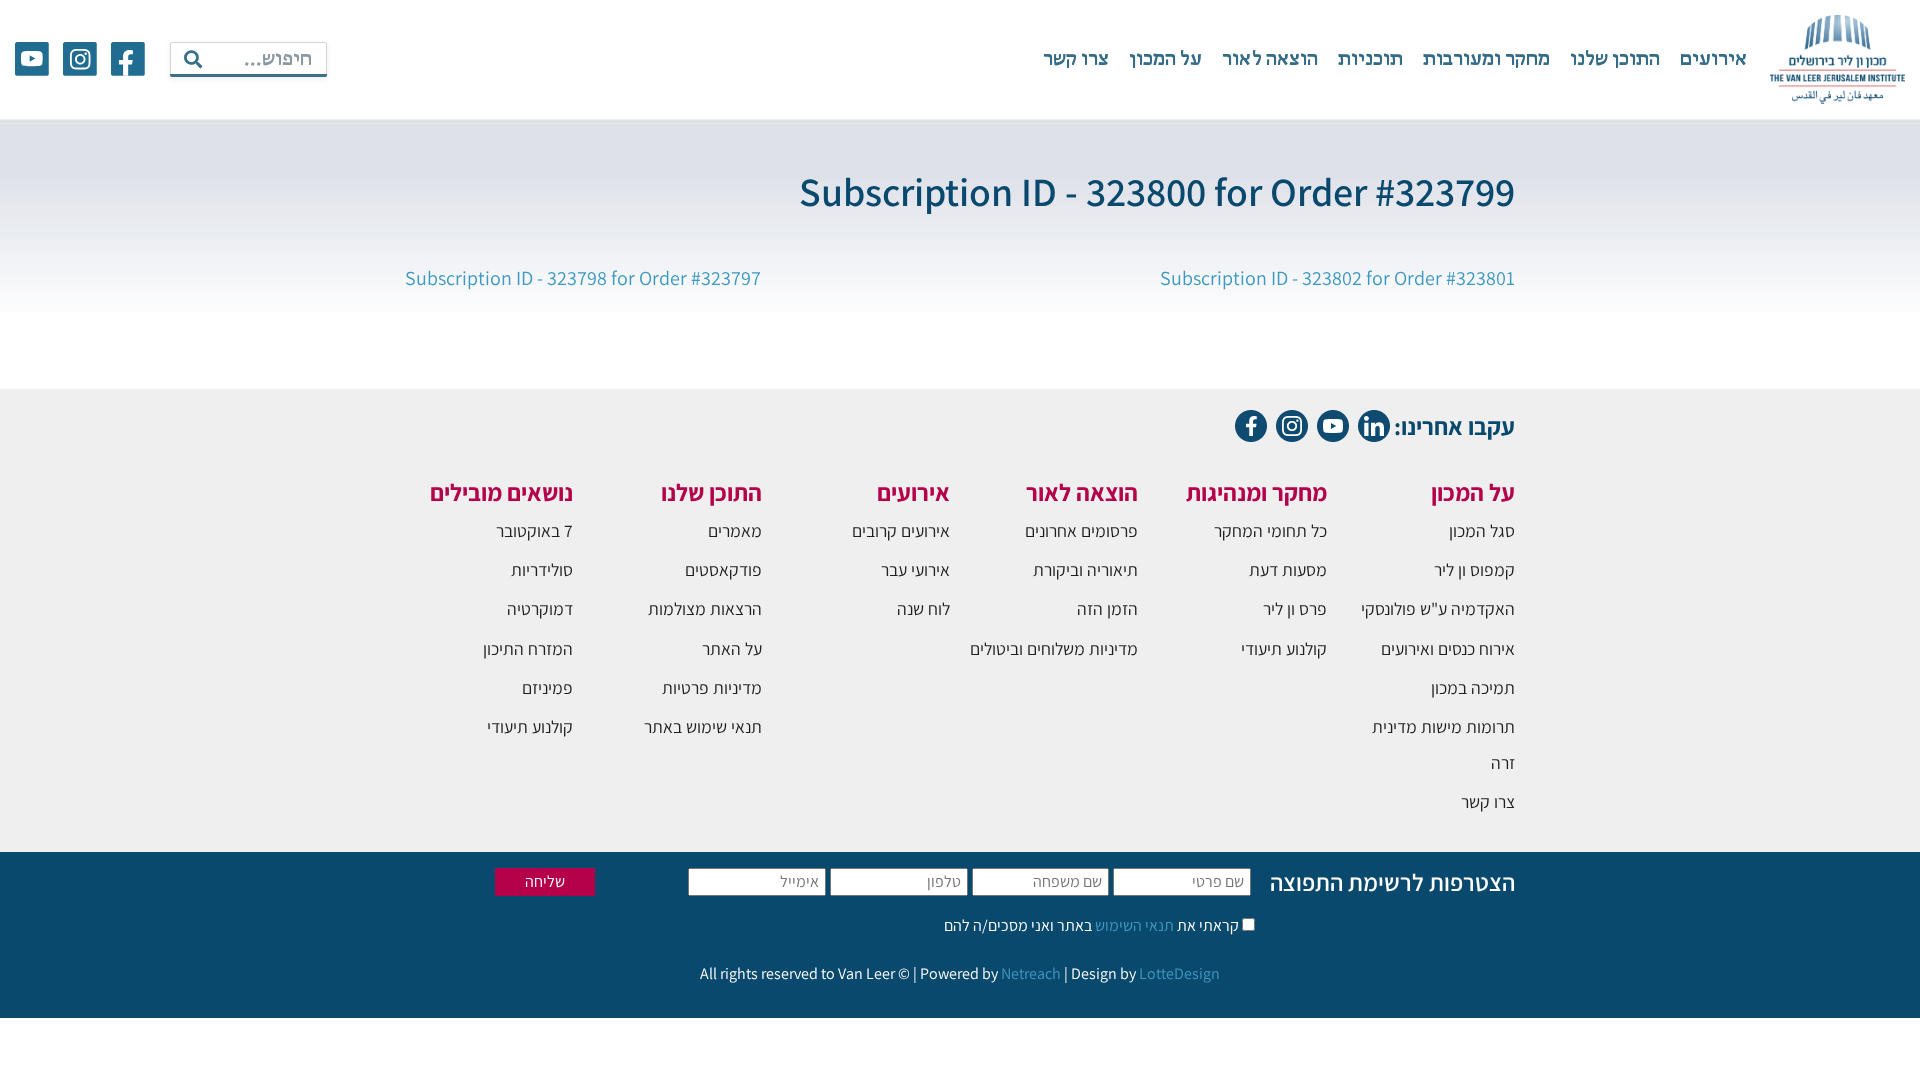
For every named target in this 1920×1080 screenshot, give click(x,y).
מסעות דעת (1288, 569)
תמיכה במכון (1473, 687)
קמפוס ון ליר (1474, 569)
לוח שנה (923, 608)
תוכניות (1370, 59)
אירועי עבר (915, 569)
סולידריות (542, 569)
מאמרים (735, 530)
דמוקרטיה (540, 608)
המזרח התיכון (528, 648)
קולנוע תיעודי (1284, 648)
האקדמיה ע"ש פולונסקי (1438, 608)
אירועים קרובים (901, 530)
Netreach (1031, 973)
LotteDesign (1179, 973)
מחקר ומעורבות (1486, 59)
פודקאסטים (723, 569)
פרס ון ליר (1295, 608)
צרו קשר (1076, 59)
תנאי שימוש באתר (703, 726)
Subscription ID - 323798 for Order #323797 (583, 278)
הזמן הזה (1107, 608)
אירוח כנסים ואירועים (1448, 648)
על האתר (732, 648)
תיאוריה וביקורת (1085, 569)
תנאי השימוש (1133, 925)
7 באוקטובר (534, 530)
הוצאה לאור (1270, 59)
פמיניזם (547, 687)
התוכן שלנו (1615, 59)
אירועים (1713, 59)
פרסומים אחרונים (1081, 530)
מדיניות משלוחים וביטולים (1054, 648)
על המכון (1165, 59)
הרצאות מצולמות (705, 608)
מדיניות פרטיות (712, 687)
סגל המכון (1482, 530)
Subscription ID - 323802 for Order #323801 (1337, 278)
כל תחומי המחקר (1270, 530)
